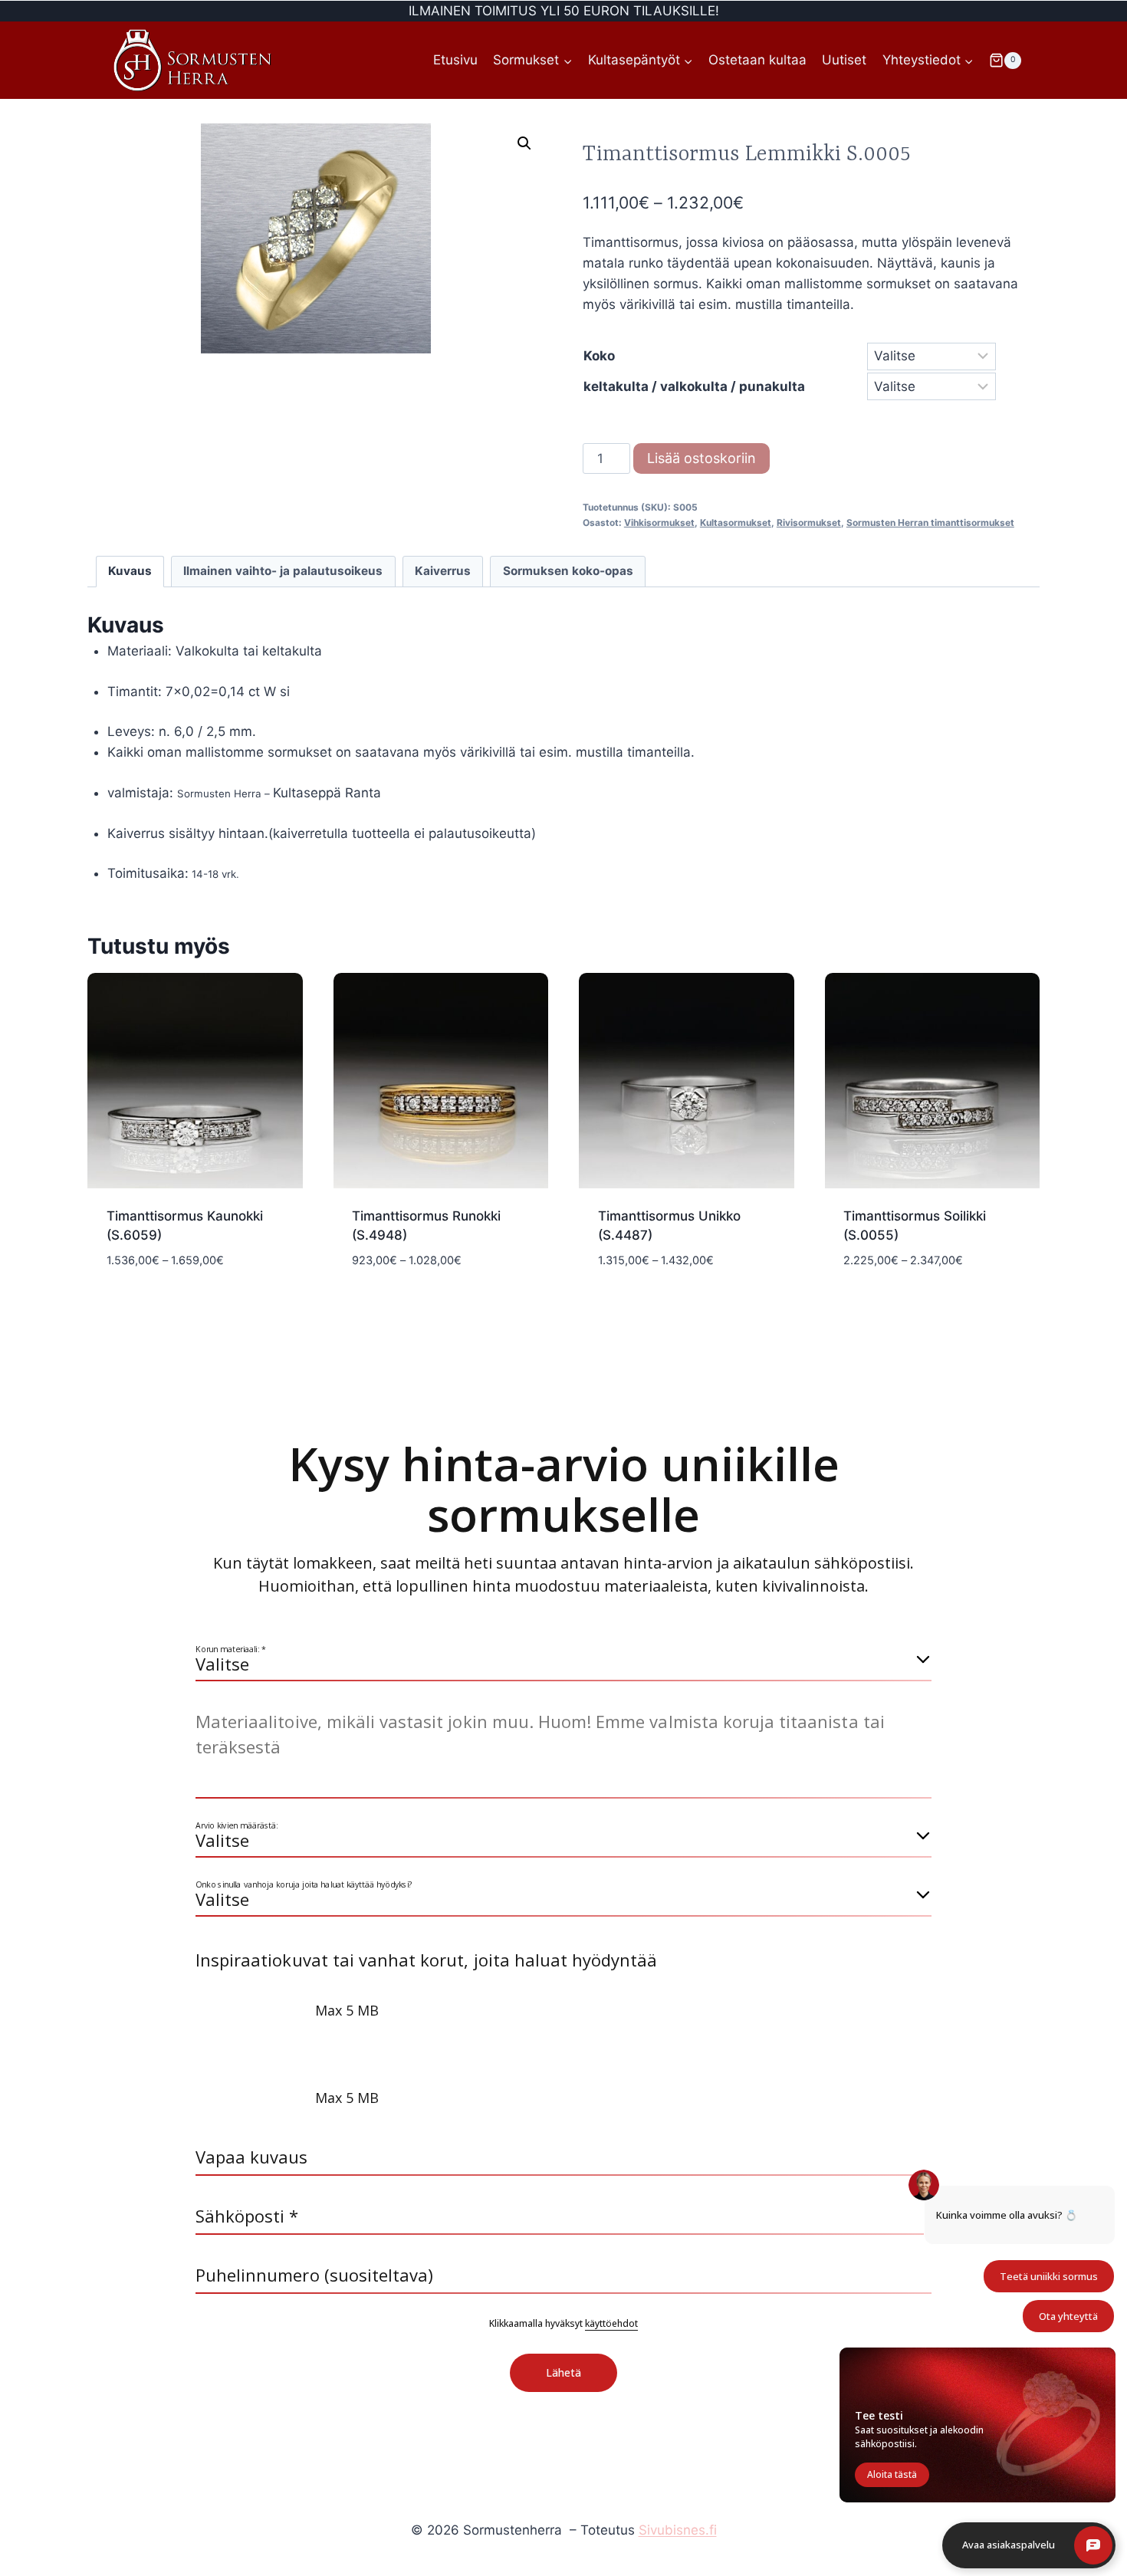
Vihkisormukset (659, 522)
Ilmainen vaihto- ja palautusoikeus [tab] (283, 571)
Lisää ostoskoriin (701, 458)
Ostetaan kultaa (757, 60)
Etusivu (455, 60)
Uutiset (844, 60)
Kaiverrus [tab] (443, 571)
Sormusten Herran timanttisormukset (930, 522)
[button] (524, 143)
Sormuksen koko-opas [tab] (568, 571)
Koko (599, 356)
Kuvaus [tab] (130, 571)
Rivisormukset (809, 522)
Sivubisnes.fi (678, 2530)
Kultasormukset (736, 522)
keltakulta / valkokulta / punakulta (694, 386)
